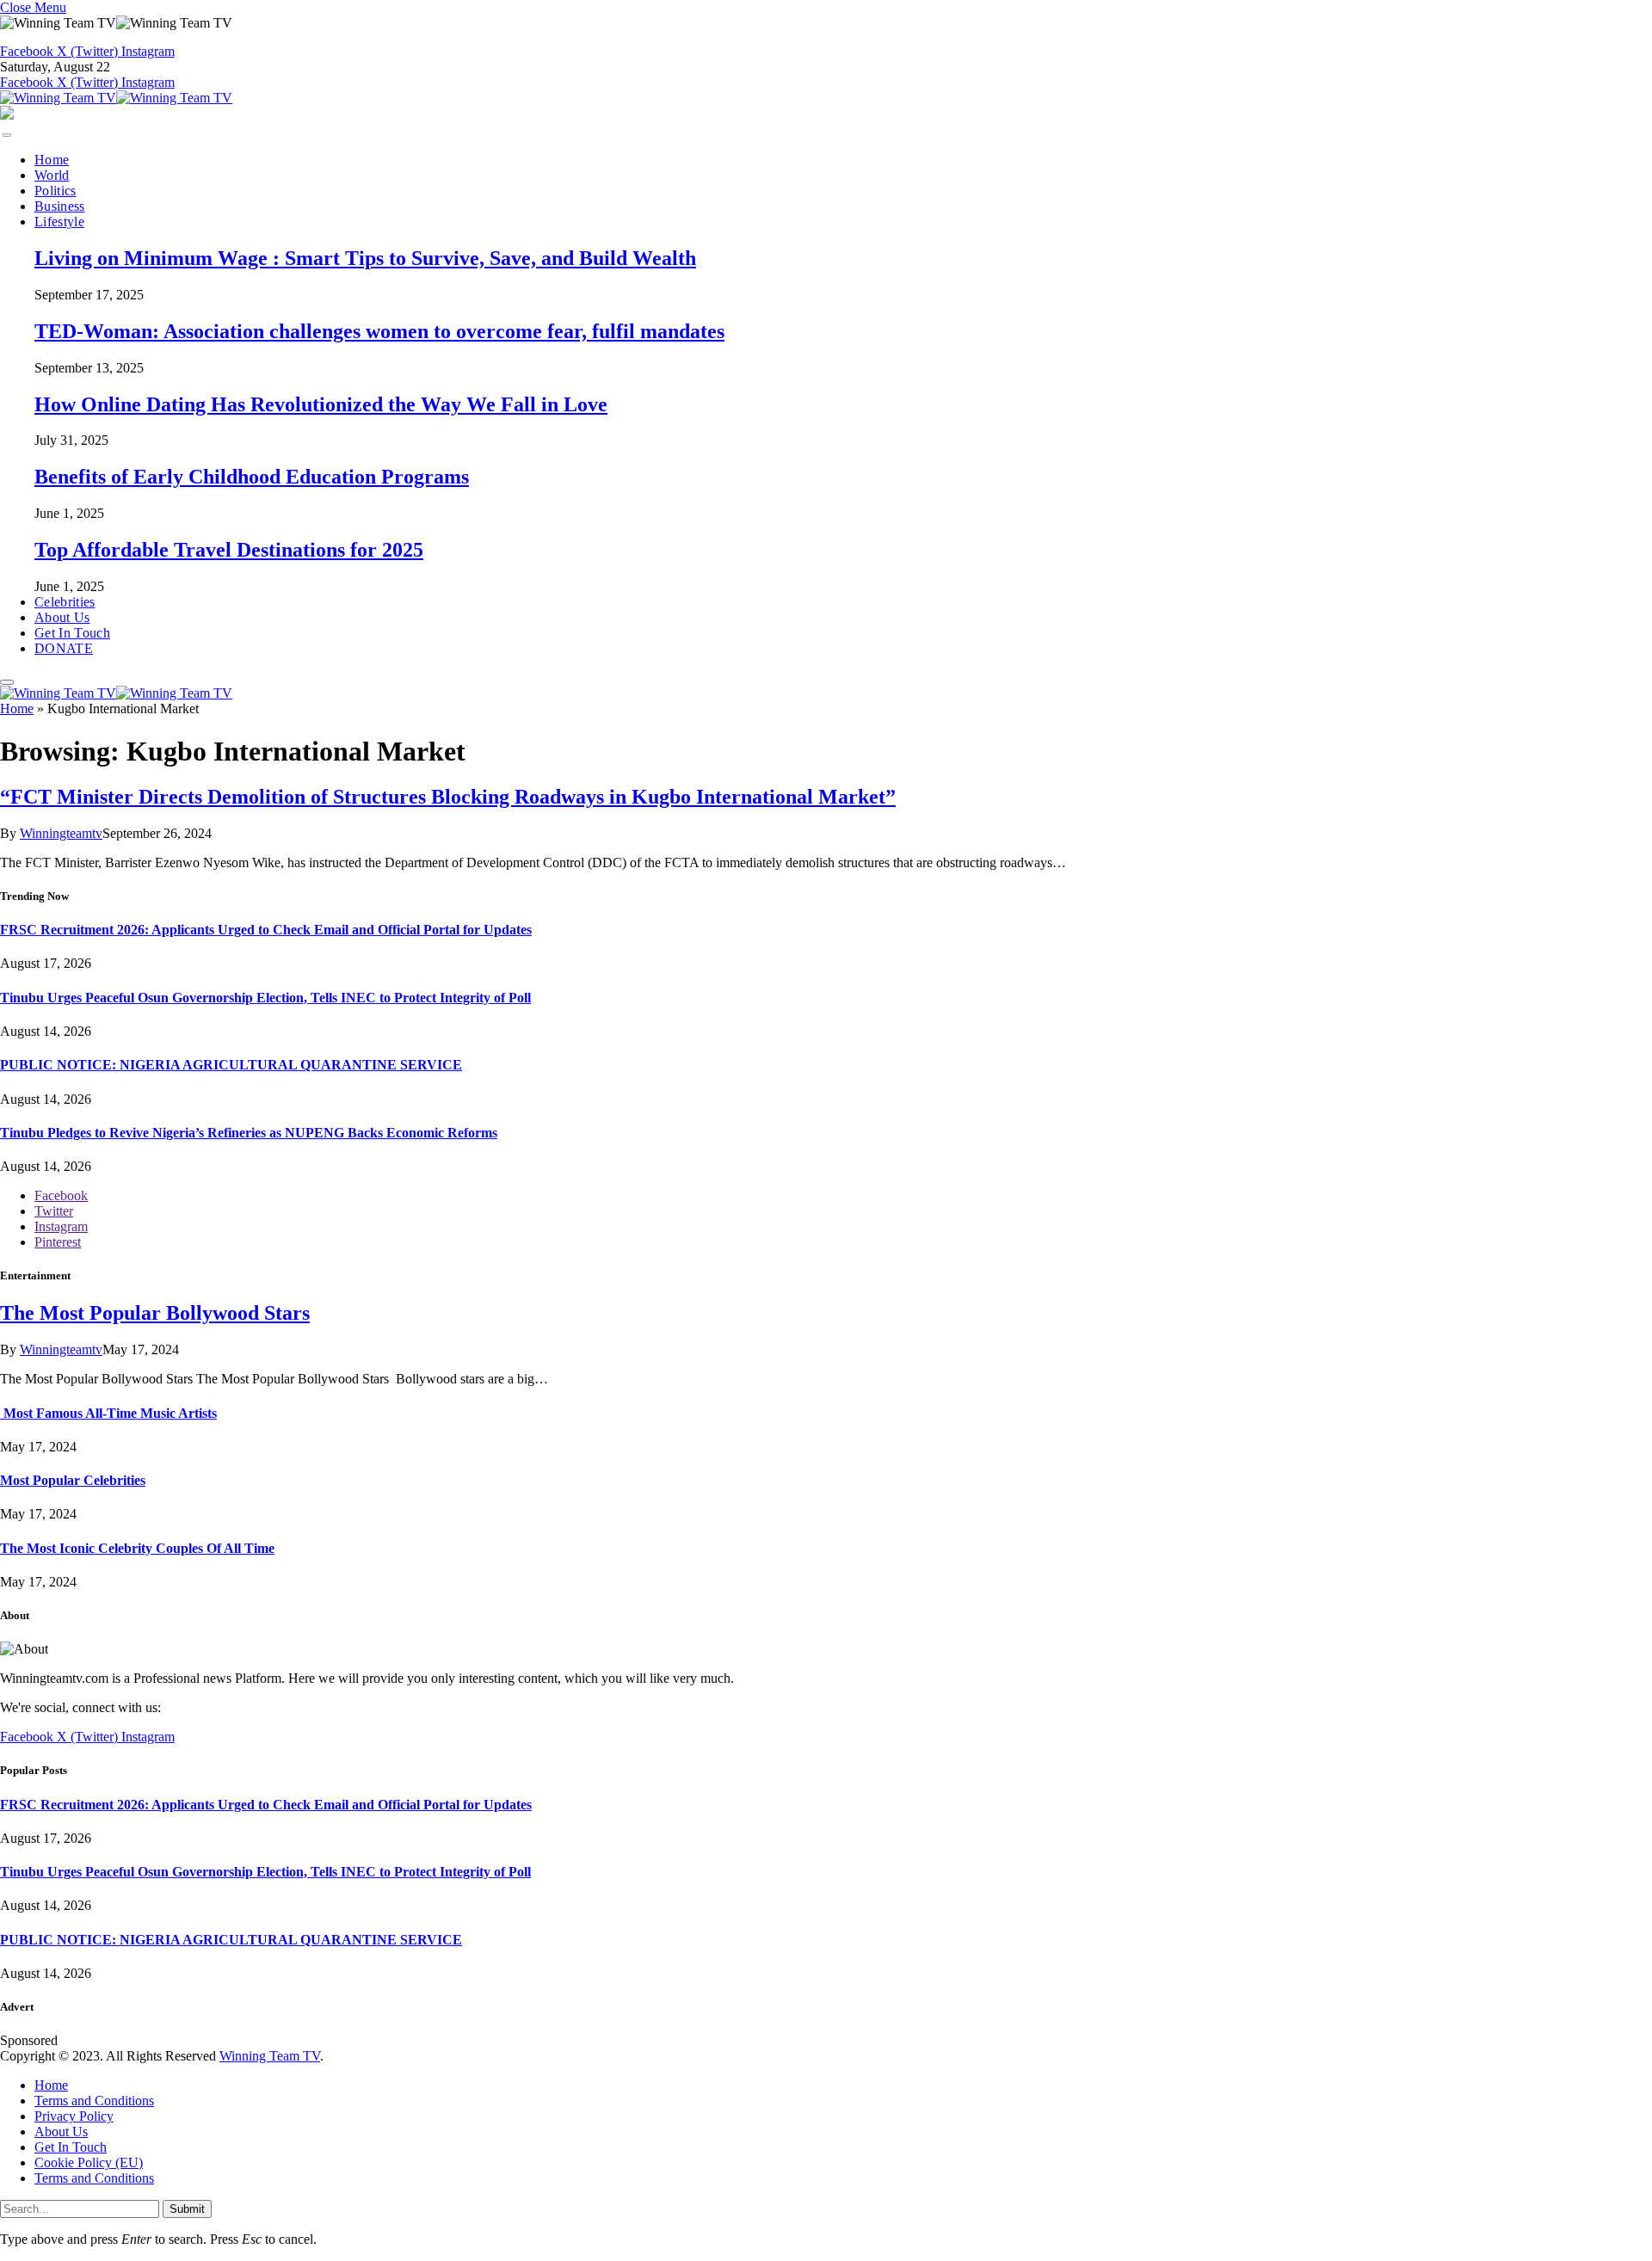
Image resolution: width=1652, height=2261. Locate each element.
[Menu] (7, 135)
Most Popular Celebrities (73, 1480)
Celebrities (65, 602)
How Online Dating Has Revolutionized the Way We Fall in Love (321, 404)
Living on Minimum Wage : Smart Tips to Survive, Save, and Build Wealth (365, 258)
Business (60, 206)
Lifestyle (59, 222)
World (52, 175)
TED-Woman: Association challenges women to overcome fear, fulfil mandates (379, 331)
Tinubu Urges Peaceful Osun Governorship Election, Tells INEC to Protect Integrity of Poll (265, 998)
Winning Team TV (270, 2056)
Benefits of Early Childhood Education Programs (252, 477)
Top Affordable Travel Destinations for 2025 (229, 550)
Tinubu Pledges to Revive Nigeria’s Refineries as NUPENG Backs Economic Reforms (249, 1133)
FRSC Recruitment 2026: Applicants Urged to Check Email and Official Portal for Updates (266, 930)
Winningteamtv (61, 833)
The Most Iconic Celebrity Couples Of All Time (137, 1548)
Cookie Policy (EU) (89, 2162)
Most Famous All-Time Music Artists (108, 1413)
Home (52, 160)
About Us (62, 617)
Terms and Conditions (94, 2101)
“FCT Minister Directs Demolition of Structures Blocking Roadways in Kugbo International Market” (448, 797)
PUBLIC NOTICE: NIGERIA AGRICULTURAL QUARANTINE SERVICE (231, 1065)
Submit (187, 2209)
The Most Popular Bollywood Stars (155, 1313)
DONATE (64, 648)
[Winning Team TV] (116, 98)
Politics (55, 191)
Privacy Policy (74, 2116)
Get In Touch (72, 633)
